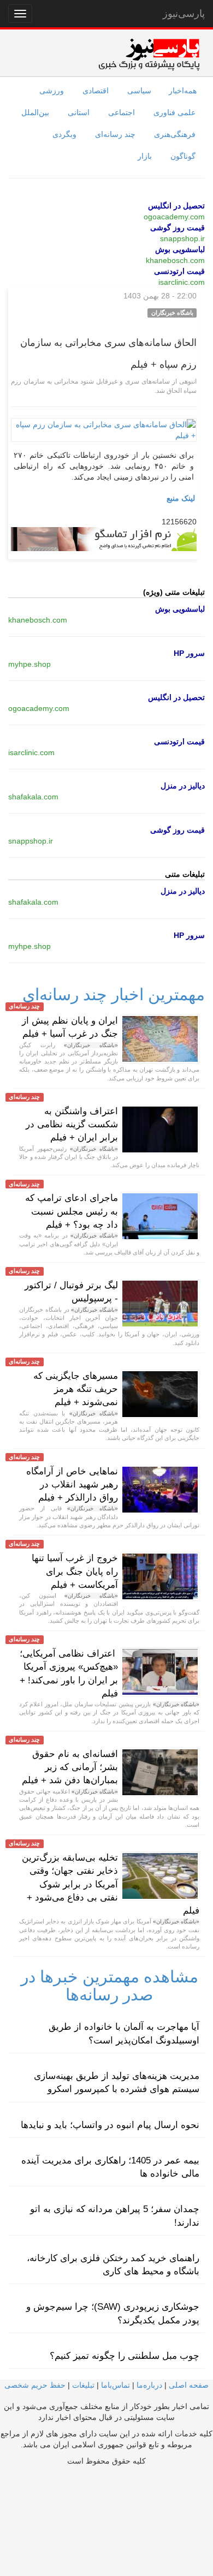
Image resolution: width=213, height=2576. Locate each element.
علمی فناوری (174, 112)
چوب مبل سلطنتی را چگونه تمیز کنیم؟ (125, 2356)
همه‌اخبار (183, 91)
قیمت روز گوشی (177, 228)
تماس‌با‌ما (116, 2385)
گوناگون (183, 156)
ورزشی (52, 91)
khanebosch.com (175, 260)
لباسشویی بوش (180, 249)
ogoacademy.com (174, 217)
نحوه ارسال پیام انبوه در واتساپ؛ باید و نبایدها (110, 2125)
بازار (145, 156)
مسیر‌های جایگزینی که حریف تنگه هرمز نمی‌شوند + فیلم (76, 1389)
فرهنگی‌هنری (175, 134)
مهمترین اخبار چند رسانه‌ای (114, 994)
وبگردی (64, 134)
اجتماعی (122, 112)
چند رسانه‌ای (115, 134)
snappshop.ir (182, 238)
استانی (79, 112)
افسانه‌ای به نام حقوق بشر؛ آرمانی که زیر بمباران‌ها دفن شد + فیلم (70, 1767)
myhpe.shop (29, 664)
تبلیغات (83, 2385)
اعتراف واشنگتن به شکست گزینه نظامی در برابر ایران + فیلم (72, 1125)
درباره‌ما (149, 2385)
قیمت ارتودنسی (179, 271)
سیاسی (139, 91)
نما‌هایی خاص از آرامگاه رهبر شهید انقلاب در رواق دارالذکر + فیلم (72, 1485)
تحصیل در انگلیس (176, 206)
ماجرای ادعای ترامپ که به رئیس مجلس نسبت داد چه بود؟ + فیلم (72, 1211)
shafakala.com (33, 797)
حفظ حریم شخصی (35, 2385)
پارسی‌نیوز (184, 14)
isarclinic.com (182, 282)
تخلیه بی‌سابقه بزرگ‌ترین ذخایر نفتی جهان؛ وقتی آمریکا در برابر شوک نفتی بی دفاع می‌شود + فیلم (111, 1884)
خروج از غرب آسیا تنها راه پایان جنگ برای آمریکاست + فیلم (75, 1571)
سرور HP (189, 653)
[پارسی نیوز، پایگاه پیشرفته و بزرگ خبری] (149, 54)
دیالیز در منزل (183, 786)
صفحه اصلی (189, 2385)
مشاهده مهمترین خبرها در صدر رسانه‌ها (110, 1986)
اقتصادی (96, 91)
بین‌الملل (35, 112)
